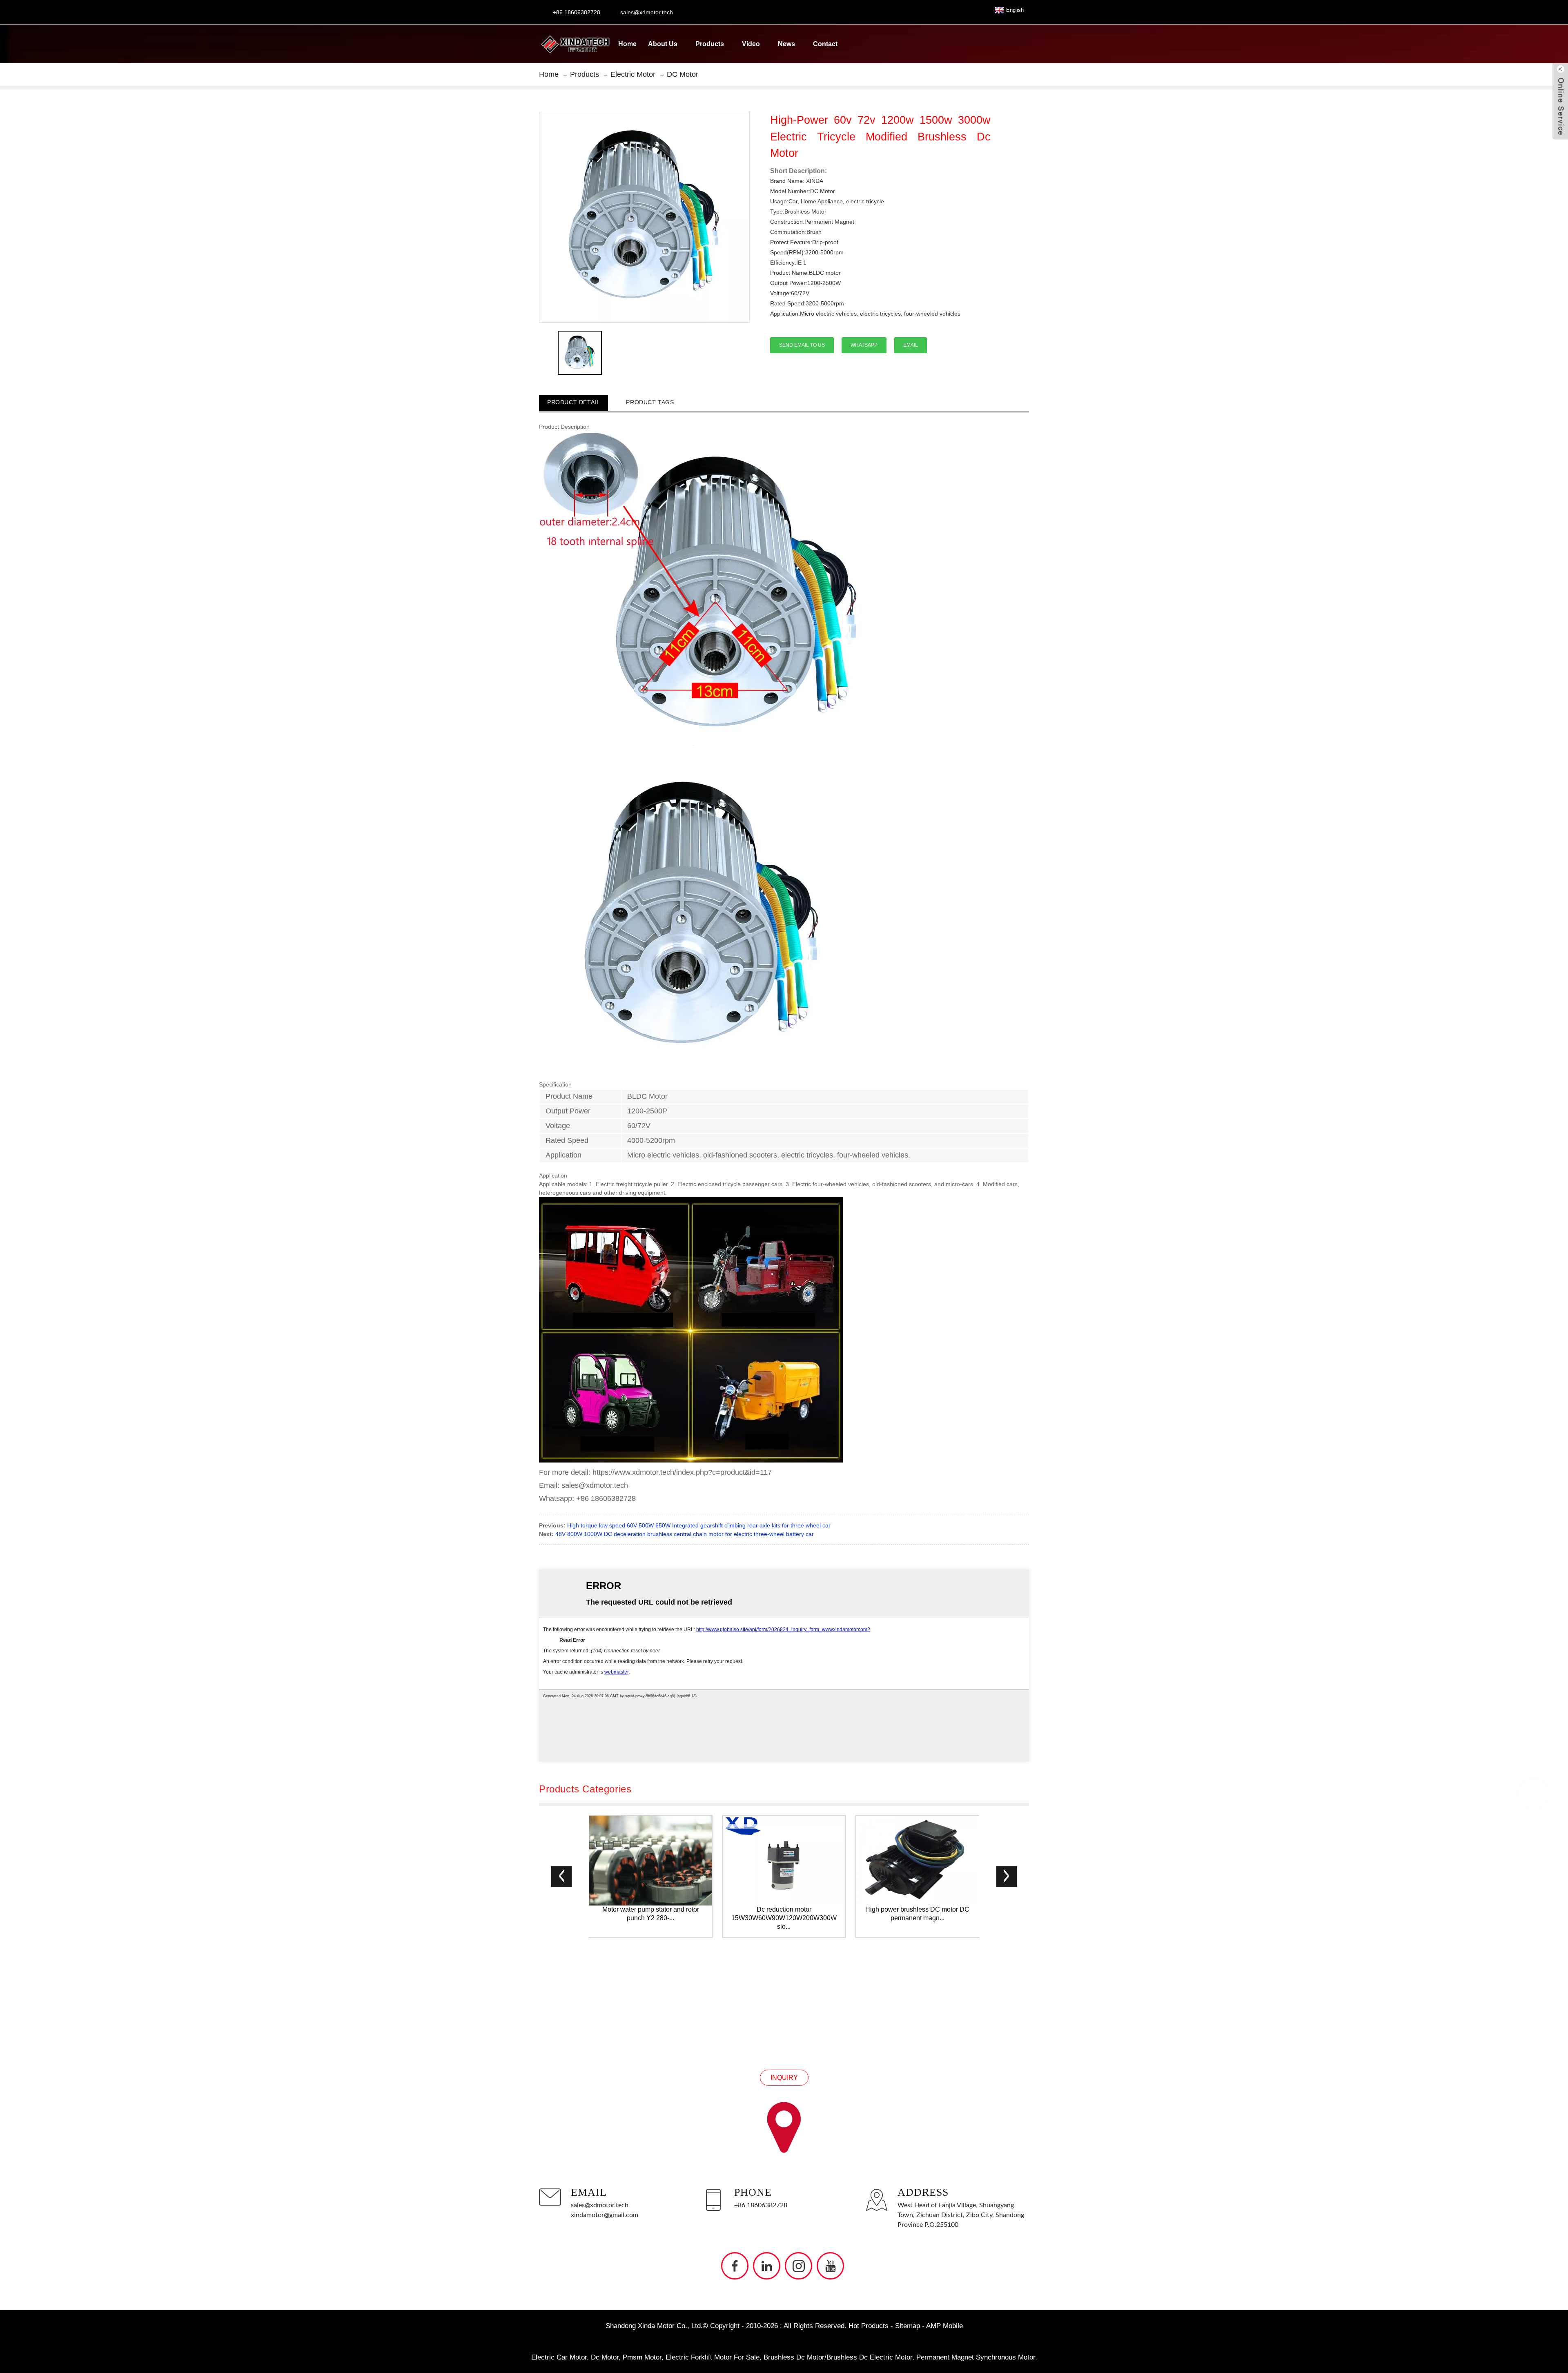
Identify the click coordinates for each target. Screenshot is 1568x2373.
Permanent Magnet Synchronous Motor (976, 2357)
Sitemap (908, 2326)
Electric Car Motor (559, 2357)
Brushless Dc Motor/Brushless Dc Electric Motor (838, 2357)
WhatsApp (864, 345)
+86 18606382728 (761, 2205)
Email (911, 345)
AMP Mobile (944, 2326)
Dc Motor (605, 2357)
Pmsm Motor (642, 2357)
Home (627, 44)
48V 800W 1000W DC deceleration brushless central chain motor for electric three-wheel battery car (685, 1534)
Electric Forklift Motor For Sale (713, 2357)
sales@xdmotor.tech (600, 2205)
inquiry (784, 2078)
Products (710, 44)
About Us (663, 44)
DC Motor (683, 74)
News (786, 44)
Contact (825, 44)
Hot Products (869, 2326)
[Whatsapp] (1533, 1794)
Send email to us (802, 345)
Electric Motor (633, 74)
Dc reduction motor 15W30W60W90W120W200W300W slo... (784, 1918)
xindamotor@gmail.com (605, 2215)
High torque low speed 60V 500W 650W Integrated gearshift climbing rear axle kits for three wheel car (699, 1525)
